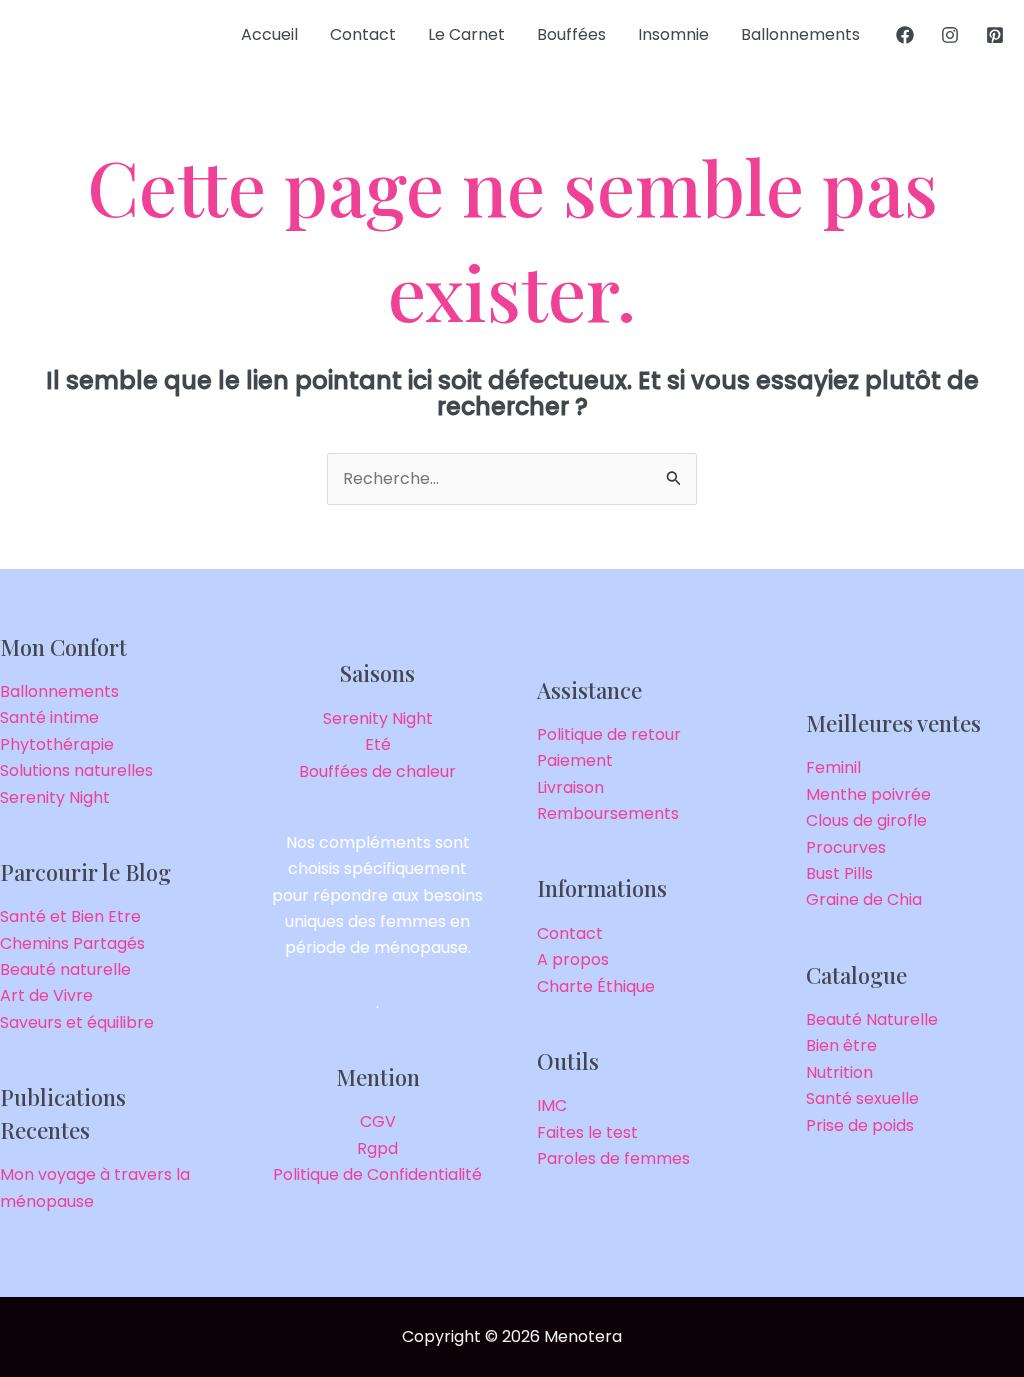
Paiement (575, 760)
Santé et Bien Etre (70, 916)
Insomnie (673, 34)
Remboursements (608, 813)
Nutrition (839, 1072)
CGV (378, 1121)
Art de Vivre (46, 995)
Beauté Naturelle (872, 1019)
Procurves (846, 847)
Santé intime (49, 717)
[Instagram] (950, 35)
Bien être (841, 1045)
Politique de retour (609, 734)
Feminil (833, 767)
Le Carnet (466, 34)
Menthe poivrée (868, 794)
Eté (378, 744)
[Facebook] (905, 35)
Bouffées (571, 34)
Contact (363, 34)
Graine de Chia (864, 899)
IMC (552, 1105)
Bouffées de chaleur (377, 771)
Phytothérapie (57, 744)
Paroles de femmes (613, 1158)
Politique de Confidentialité (377, 1174)
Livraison (570, 787)
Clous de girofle (866, 820)
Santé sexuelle (862, 1098)
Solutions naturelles (76, 770)
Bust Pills (839, 873)
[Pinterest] (995, 35)
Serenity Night (55, 797)
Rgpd (377, 1148)
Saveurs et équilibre (77, 1022)
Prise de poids (860, 1125)
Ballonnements (800, 34)
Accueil (269, 34)
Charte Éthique (596, 986)
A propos (573, 959)
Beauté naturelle (65, 969)
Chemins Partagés (72, 943)
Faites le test (587, 1132)
